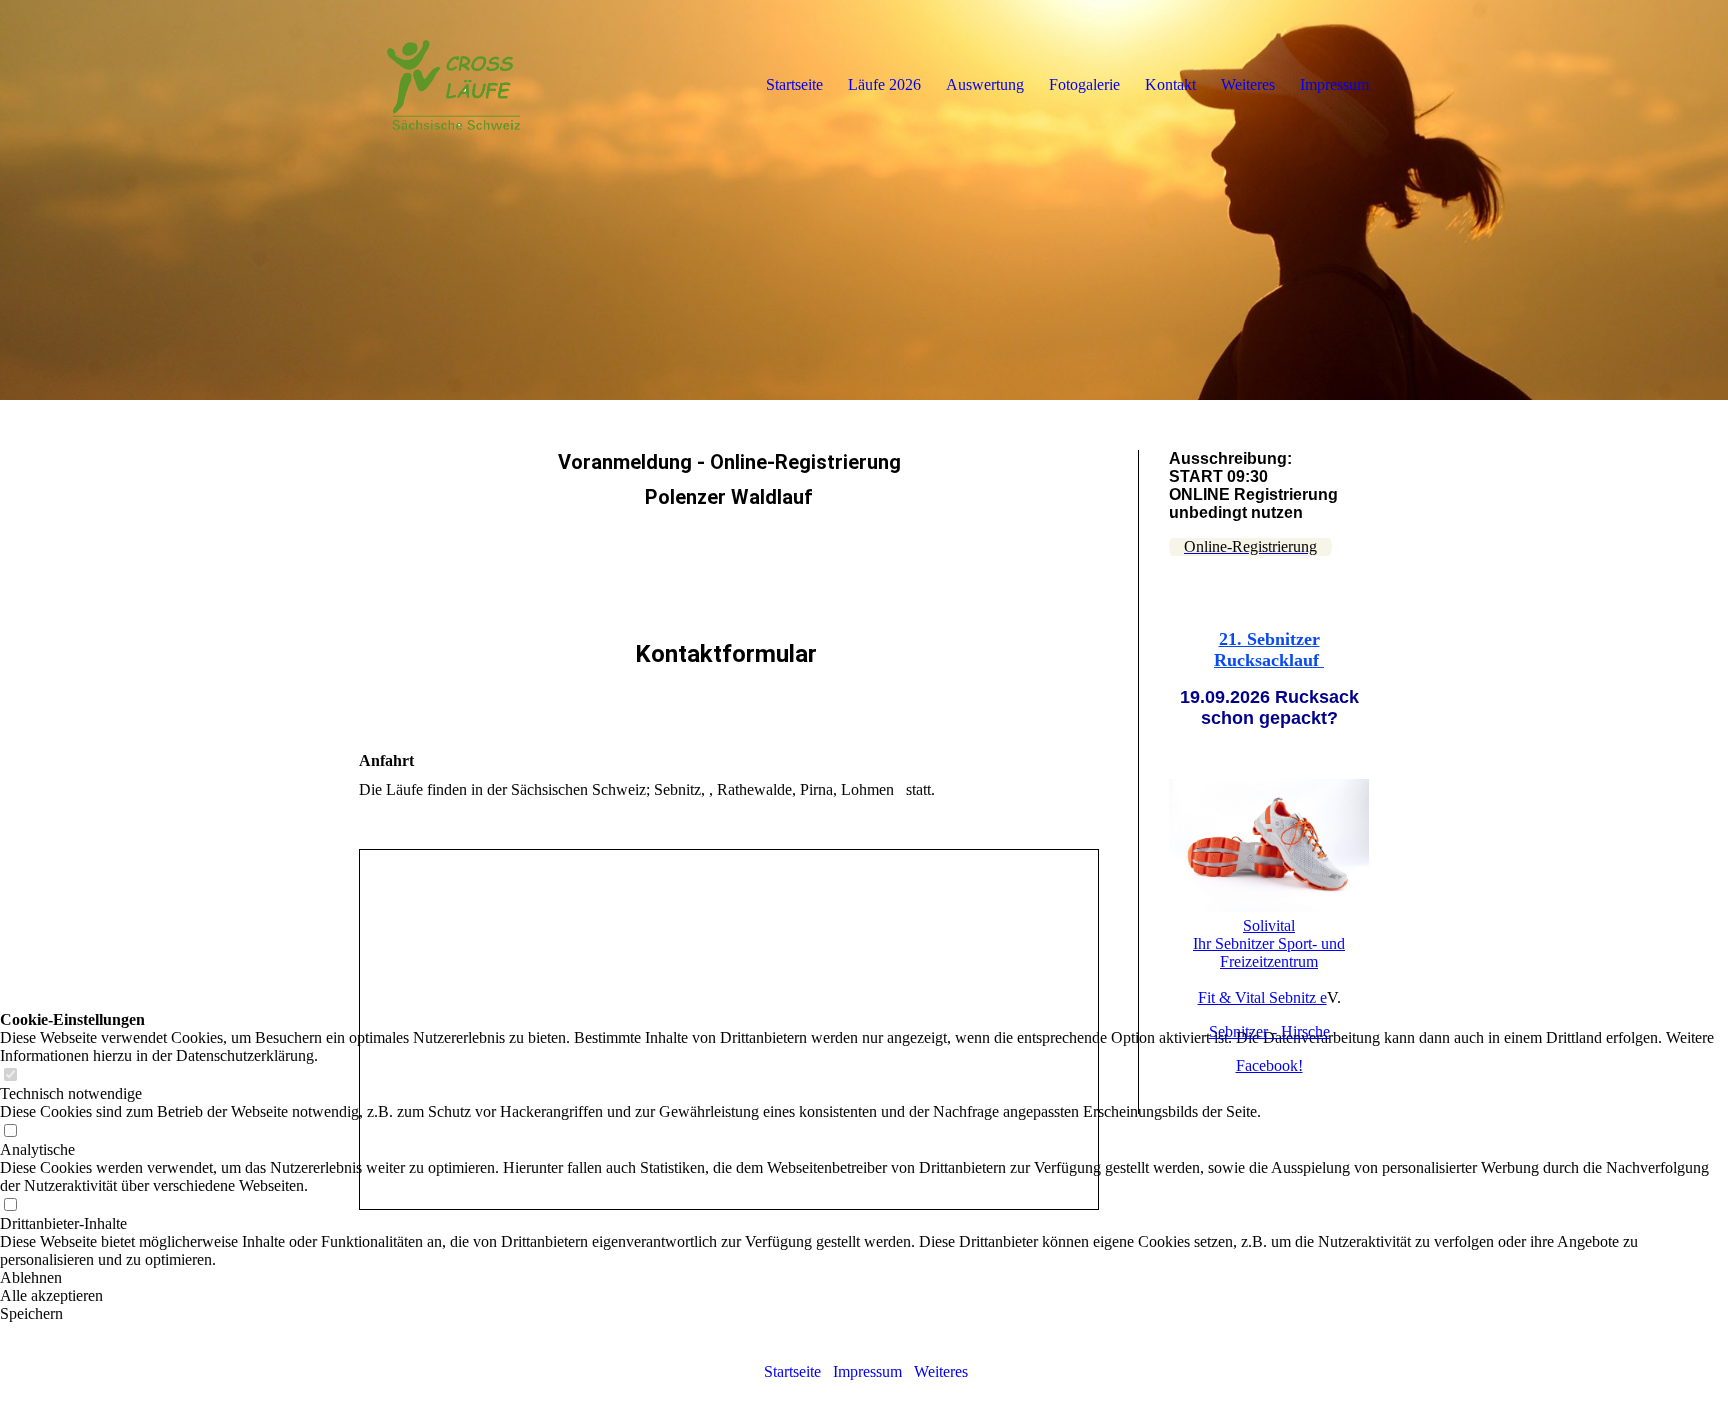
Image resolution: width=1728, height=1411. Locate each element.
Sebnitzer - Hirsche (1269, 1031)
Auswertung (985, 84)
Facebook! (1269, 1065)
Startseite (790, 1371)
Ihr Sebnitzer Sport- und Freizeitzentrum (1269, 952)
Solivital (1269, 925)
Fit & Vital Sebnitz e (1262, 997)
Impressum (867, 1371)
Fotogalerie (1084, 84)
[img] (864, 200)
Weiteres (941, 1371)
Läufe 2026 (884, 84)
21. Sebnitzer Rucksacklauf (1269, 649)
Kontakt (1170, 84)
